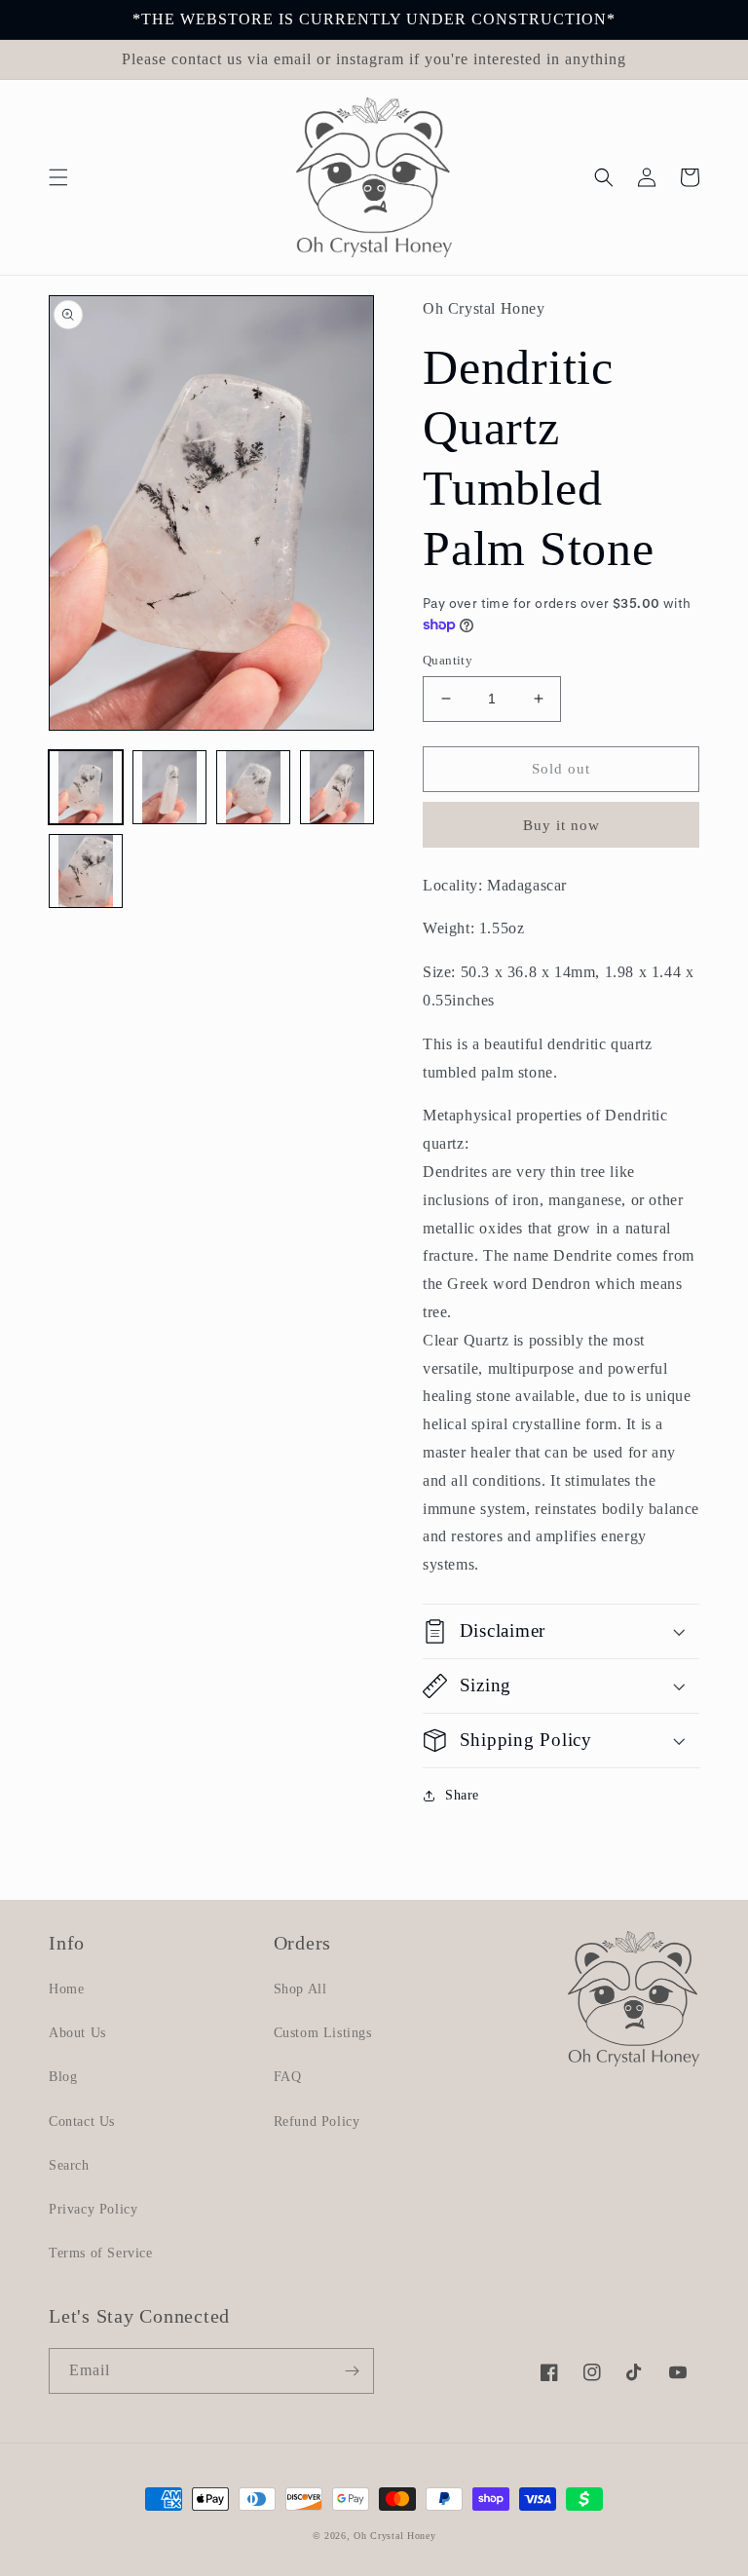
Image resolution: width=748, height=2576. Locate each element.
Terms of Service (101, 2253)
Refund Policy (317, 2121)
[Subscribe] (352, 2371)
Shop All (300, 1989)
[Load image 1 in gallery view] (86, 787)
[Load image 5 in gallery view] (86, 871)
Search (69, 2165)
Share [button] (462, 1795)
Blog (63, 2077)
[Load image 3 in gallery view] (253, 787)
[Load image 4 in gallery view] (337, 787)
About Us (77, 2033)
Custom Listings (323, 2033)
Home (66, 1989)
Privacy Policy (93, 2209)
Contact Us (82, 2121)
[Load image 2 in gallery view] (169, 787)
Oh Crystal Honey (394, 2536)
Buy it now (561, 825)
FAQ (288, 2077)
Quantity (448, 660)
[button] (58, 177)
